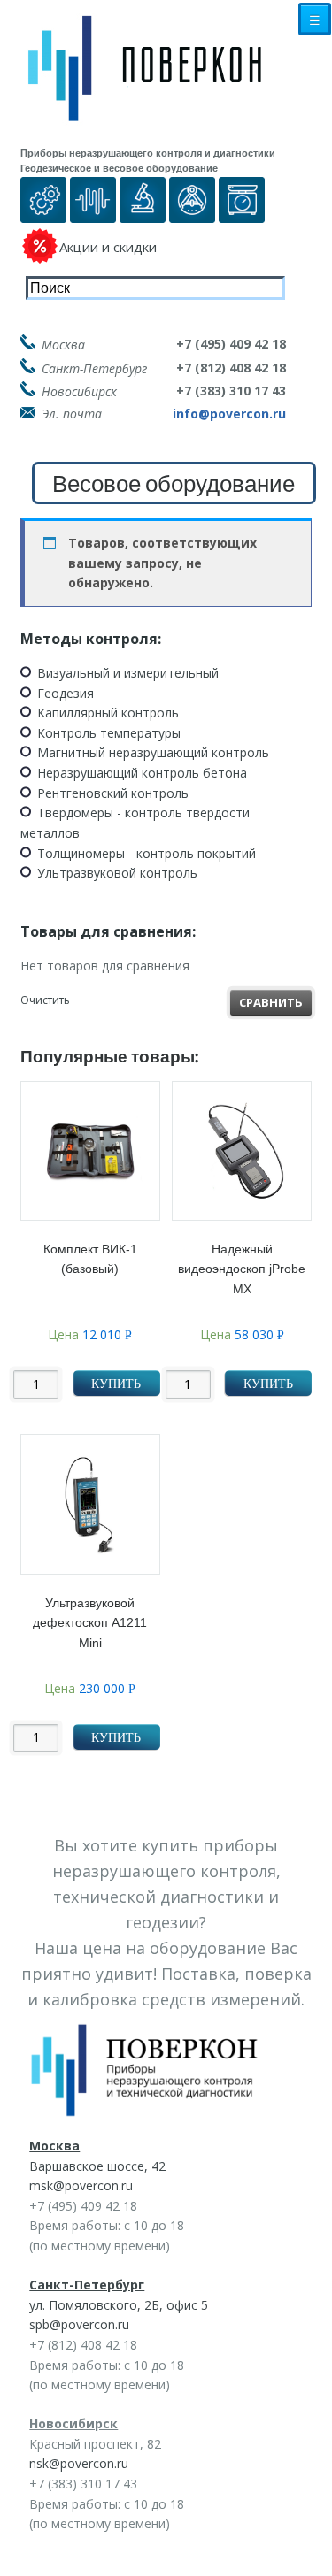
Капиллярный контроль (108, 713)
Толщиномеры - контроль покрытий (147, 853)
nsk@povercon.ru (79, 2463)
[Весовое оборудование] (242, 213)
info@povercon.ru (229, 414)
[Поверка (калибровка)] (43, 213)
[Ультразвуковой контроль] (93, 213)
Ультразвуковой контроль (117, 873)
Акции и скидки (108, 247)
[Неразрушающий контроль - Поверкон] (157, 82)
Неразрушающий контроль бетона (142, 773)
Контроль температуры (109, 733)
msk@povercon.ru (81, 2185)
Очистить (45, 1000)
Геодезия (66, 693)
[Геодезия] (192, 213)
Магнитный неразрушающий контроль (153, 752)
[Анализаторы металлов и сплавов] (143, 213)
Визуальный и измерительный (128, 673)
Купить (116, 1384)
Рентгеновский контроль (113, 793)
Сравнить (271, 1002)
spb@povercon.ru (79, 2324)
